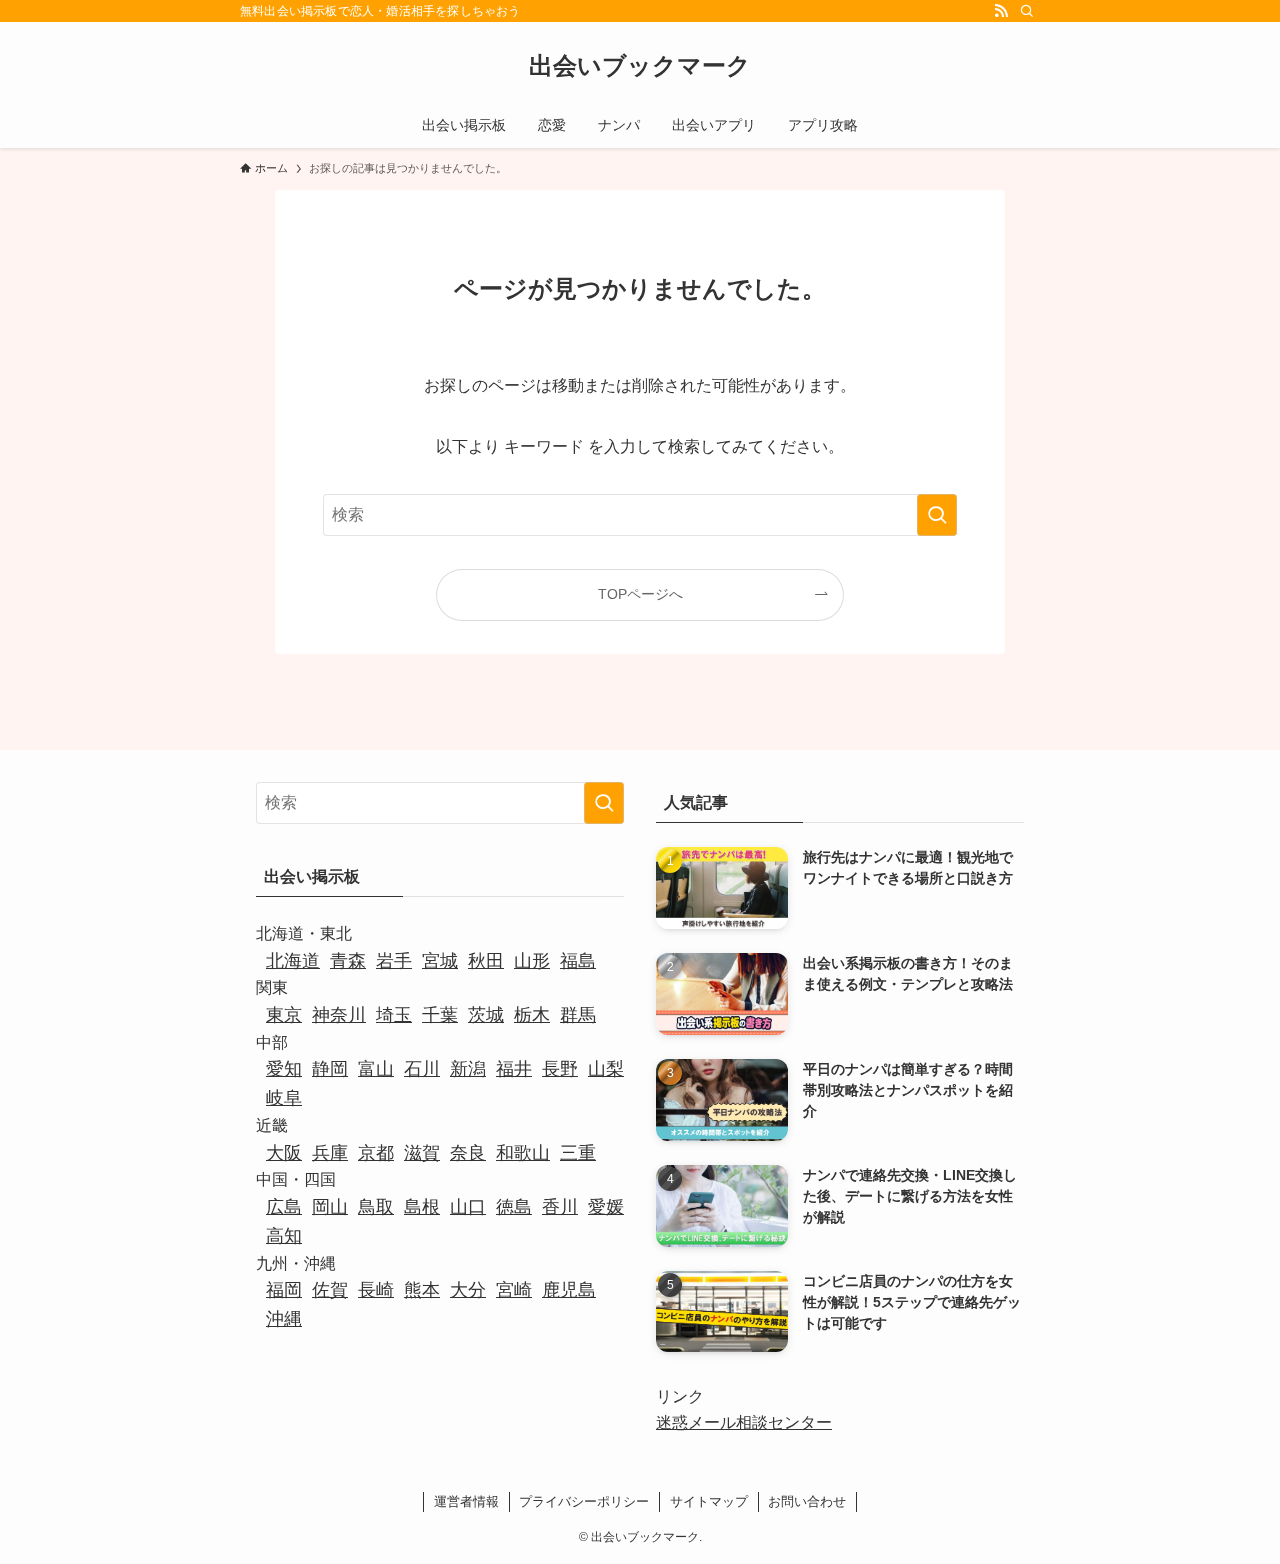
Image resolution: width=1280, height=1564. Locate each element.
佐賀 (330, 1290)
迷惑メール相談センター (744, 1422)
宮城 (440, 961)
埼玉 (394, 1015)
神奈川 (339, 1015)
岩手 (394, 961)
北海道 (293, 961)
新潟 (468, 1069)
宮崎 (514, 1290)
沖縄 (284, 1319)
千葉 (440, 1015)
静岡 (330, 1069)
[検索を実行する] (937, 515)
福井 (514, 1069)
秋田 (486, 961)
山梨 (606, 1069)
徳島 (514, 1207)
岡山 (330, 1207)
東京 (284, 1015)
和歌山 (523, 1153)
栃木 (532, 1015)
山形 (532, 961)
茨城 (486, 1015)
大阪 (284, 1153)
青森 (348, 961)
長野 (560, 1069)
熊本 (422, 1290)
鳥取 (376, 1207)
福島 (578, 961)
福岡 (284, 1290)
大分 (468, 1290)
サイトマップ (709, 1501)
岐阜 (284, 1098)
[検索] (1027, 11)
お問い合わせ (807, 1501)
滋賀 (422, 1153)
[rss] (1001, 11)
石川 (422, 1069)
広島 (284, 1207)
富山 (376, 1069)
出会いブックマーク (640, 66)
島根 (422, 1207)
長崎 (376, 1290)
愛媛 (606, 1207)
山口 (468, 1207)
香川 (560, 1207)
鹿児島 (569, 1290)
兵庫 (330, 1153)
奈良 (468, 1153)
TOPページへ (640, 594)
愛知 (284, 1069)
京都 (376, 1153)
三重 (578, 1153)
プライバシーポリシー (584, 1501)
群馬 (578, 1015)
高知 (284, 1236)
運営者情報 (466, 1501)
